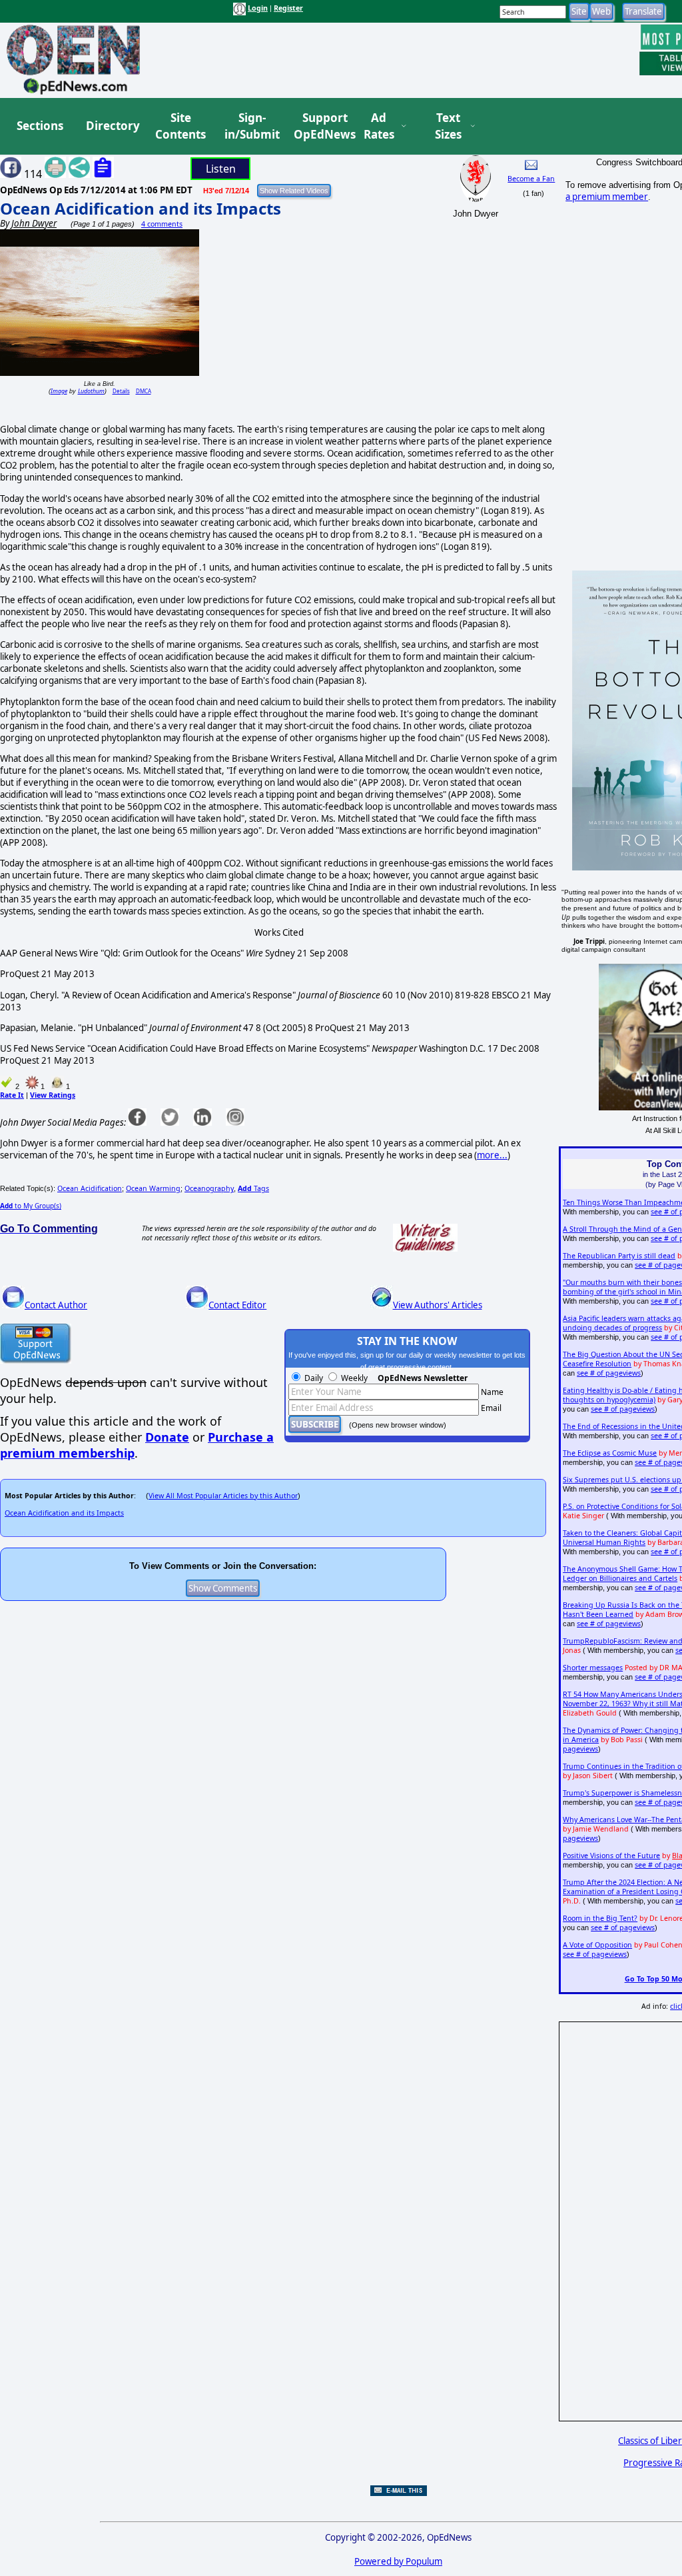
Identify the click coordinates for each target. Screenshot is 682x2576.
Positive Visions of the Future (611, 1856)
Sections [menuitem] (40, 126)
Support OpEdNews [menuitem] (320, 126)
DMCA (144, 391)
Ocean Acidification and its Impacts (141, 208)
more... (492, 1155)
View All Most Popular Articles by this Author (223, 1496)
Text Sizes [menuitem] (448, 126)
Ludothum (91, 391)
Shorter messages (593, 1668)
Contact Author (56, 1305)
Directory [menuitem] (112, 126)
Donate (167, 1437)
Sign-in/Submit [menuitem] (250, 126)
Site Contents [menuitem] (180, 126)
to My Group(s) (31, 1206)
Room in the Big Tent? (600, 1918)
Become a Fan (531, 179)
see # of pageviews (609, 1373)
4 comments (162, 224)
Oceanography (209, 1188)
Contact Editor (237, 1305)
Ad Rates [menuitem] (379, 126)
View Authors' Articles (438, 1305)
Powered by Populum (398, 2561)
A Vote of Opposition (597, 1945)
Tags (253, 1188)
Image (59, 391)
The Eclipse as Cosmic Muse (610, 1453)
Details (121, 391)
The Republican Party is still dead (619, 1256)
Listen (221, 169)
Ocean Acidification (90, 1188)
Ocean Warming (153, 1188)
